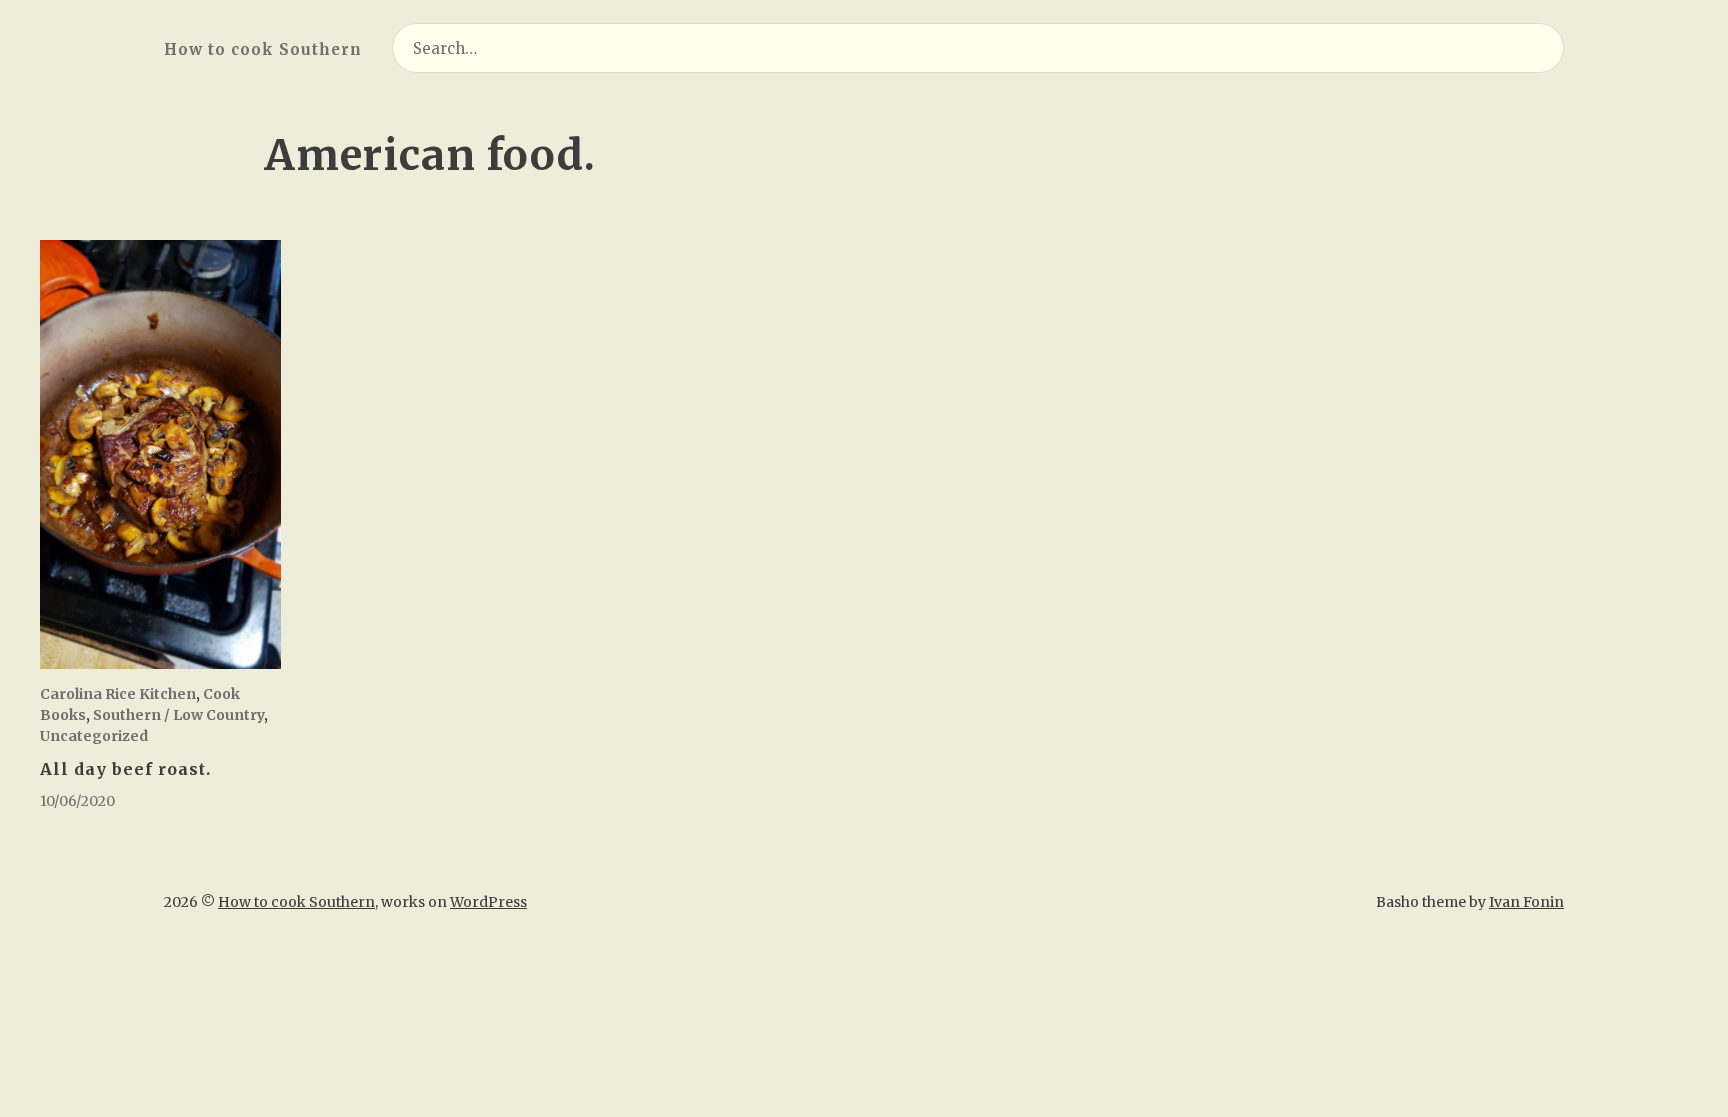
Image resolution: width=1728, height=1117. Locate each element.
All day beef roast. (125, 769)
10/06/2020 (77, 801)
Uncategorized (94, 736)
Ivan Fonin (1526, 902)
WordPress (488, 902)
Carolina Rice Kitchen (118, 694)
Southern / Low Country (178, 715)
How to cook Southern (263, 49)
